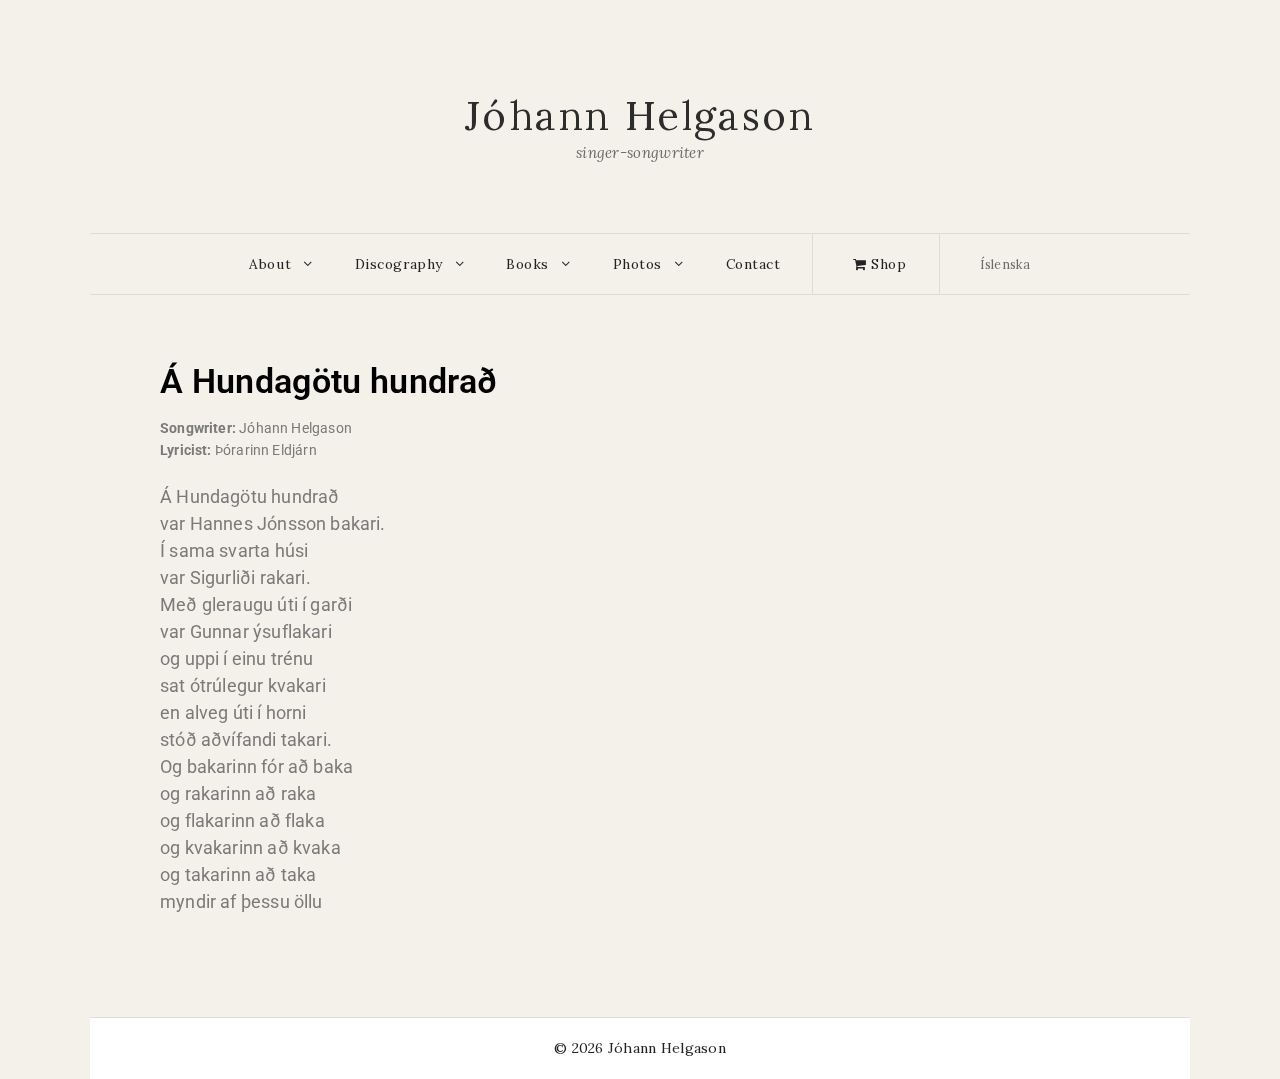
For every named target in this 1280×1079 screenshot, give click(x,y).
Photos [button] (637, 264)
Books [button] (527, 264)
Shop (887, 264)
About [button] (270, 264)
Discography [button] (399, 264)
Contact (753, 264)
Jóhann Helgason (640, 115)
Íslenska (1005, 264)
